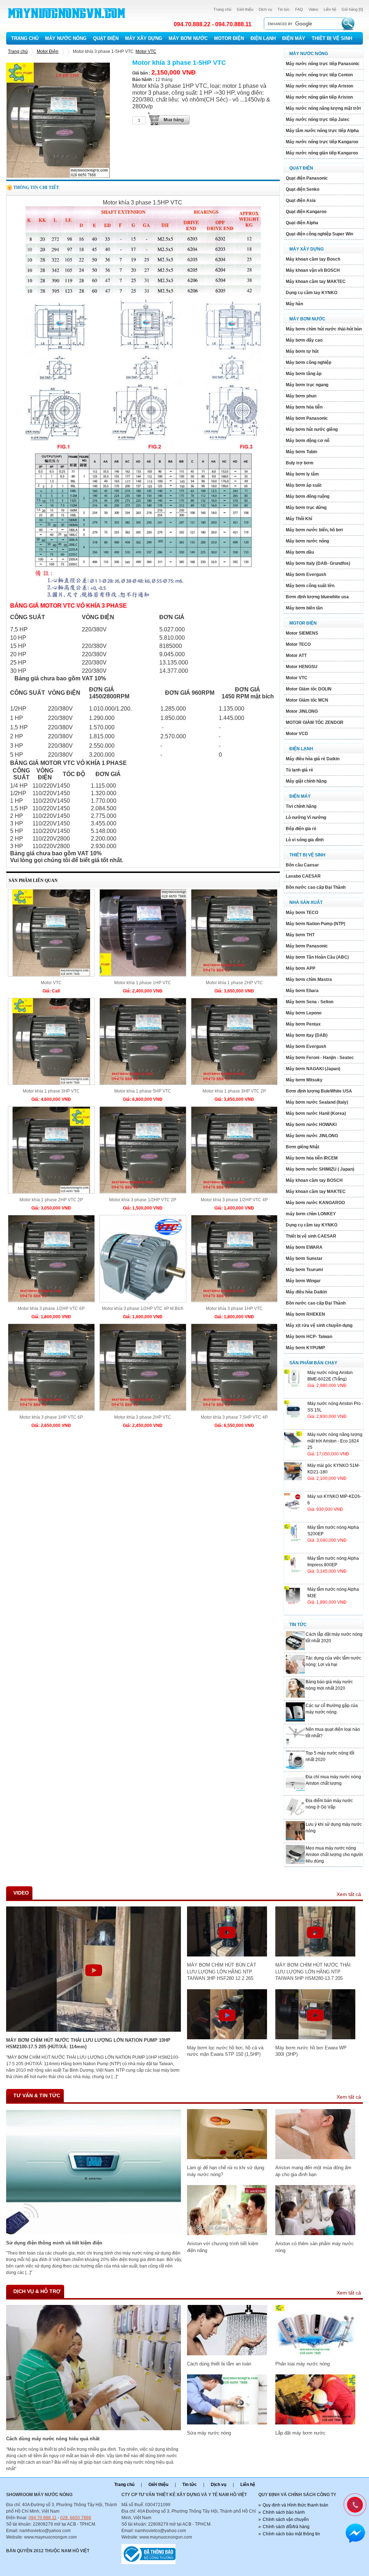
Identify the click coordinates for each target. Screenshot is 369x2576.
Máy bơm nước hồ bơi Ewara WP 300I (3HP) (311, 2051)
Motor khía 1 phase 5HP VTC (143, 1091)
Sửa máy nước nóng (209, 2433)
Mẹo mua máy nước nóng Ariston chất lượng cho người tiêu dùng (334, 1855)
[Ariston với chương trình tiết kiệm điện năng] (227, 2234)
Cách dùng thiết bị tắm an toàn (219, 2364)
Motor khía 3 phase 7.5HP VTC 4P (234, 1417)
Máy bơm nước (188, 38)
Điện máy (294, 38)
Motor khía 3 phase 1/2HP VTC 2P (143, 1200)
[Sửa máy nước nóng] (227, 2423)
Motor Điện (229, 38)
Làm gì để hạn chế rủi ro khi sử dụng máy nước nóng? (226, 2171)
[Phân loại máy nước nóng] (315, 2354)
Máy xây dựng (144, 38)
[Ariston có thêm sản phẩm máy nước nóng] (315, 2234)
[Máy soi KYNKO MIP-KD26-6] (293, 1510)
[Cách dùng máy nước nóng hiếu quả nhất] (94, 2429)
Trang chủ (222, 9)
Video (313, 9)
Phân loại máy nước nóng (303, 2364)
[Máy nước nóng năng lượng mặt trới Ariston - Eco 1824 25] (293, 1448)
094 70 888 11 (43, 2518)
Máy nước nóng (66, 38)
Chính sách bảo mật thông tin (291, 2534)
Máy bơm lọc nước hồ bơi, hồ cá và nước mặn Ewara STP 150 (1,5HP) (225, 2051)
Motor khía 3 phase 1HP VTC (234, 1309)
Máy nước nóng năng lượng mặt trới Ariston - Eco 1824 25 (335, 1441)
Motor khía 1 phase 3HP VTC (51, 1091)
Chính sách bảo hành (284, 2512)
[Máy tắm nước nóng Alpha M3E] (293, 1603)
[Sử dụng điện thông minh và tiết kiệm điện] (94, 2233)
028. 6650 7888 (76, 2518)
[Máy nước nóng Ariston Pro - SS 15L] (293, 1417)
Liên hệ (330, 9)
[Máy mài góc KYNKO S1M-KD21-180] (293, 1479)
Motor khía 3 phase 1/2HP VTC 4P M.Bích (143, 1309)
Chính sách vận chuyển (286, 2519)
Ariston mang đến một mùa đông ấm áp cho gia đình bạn (313, 2171)
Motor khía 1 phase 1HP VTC (143, 983)
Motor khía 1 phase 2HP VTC (234, 983)
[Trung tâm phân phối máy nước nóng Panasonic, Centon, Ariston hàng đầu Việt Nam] (67, 24)
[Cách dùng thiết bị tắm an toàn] (227, 2354)
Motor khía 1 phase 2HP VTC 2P (51, 1200)
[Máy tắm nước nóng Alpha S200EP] (293, 1541)
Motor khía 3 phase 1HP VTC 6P (51, 1417)
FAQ (299, 9)
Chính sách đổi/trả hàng (286, 2527)
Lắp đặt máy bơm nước (300, 2433)
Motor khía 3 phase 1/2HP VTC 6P (51, 1309)
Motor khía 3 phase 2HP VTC (143, 1417)
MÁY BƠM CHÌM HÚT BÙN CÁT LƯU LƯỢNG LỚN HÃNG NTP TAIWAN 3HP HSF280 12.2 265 (222, 1972)
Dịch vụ (265, 9)
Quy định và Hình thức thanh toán (295, 2505)
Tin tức (284, 9)
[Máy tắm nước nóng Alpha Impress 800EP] (293, 1572)
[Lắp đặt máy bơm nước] (315, 2423)
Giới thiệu (245, 9)
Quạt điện (106, 38)
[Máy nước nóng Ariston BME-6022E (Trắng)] (293, 1386)
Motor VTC (146, 51)
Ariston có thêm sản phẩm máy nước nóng (315, 2247)
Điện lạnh (263, 38)
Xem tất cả (349, 1894)
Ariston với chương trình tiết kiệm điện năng (223, 2247)
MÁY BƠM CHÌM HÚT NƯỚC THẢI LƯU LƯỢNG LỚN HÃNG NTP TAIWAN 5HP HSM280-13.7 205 (313, 1972)
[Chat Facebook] (355, 2534)
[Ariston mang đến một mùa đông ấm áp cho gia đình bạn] (315, 2158)
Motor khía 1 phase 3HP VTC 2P (234, 1091)
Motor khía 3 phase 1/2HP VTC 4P (234, 1200)
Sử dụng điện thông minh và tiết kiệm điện (54, 2243)
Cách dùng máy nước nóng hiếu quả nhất (53, 2439)
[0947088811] (354, 2504)
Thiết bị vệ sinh (332, 38)
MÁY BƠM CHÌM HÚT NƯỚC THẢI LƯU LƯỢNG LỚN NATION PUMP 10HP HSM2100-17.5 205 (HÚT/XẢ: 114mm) (88, 2043)
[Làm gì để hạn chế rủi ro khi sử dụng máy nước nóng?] (227, 2158)
